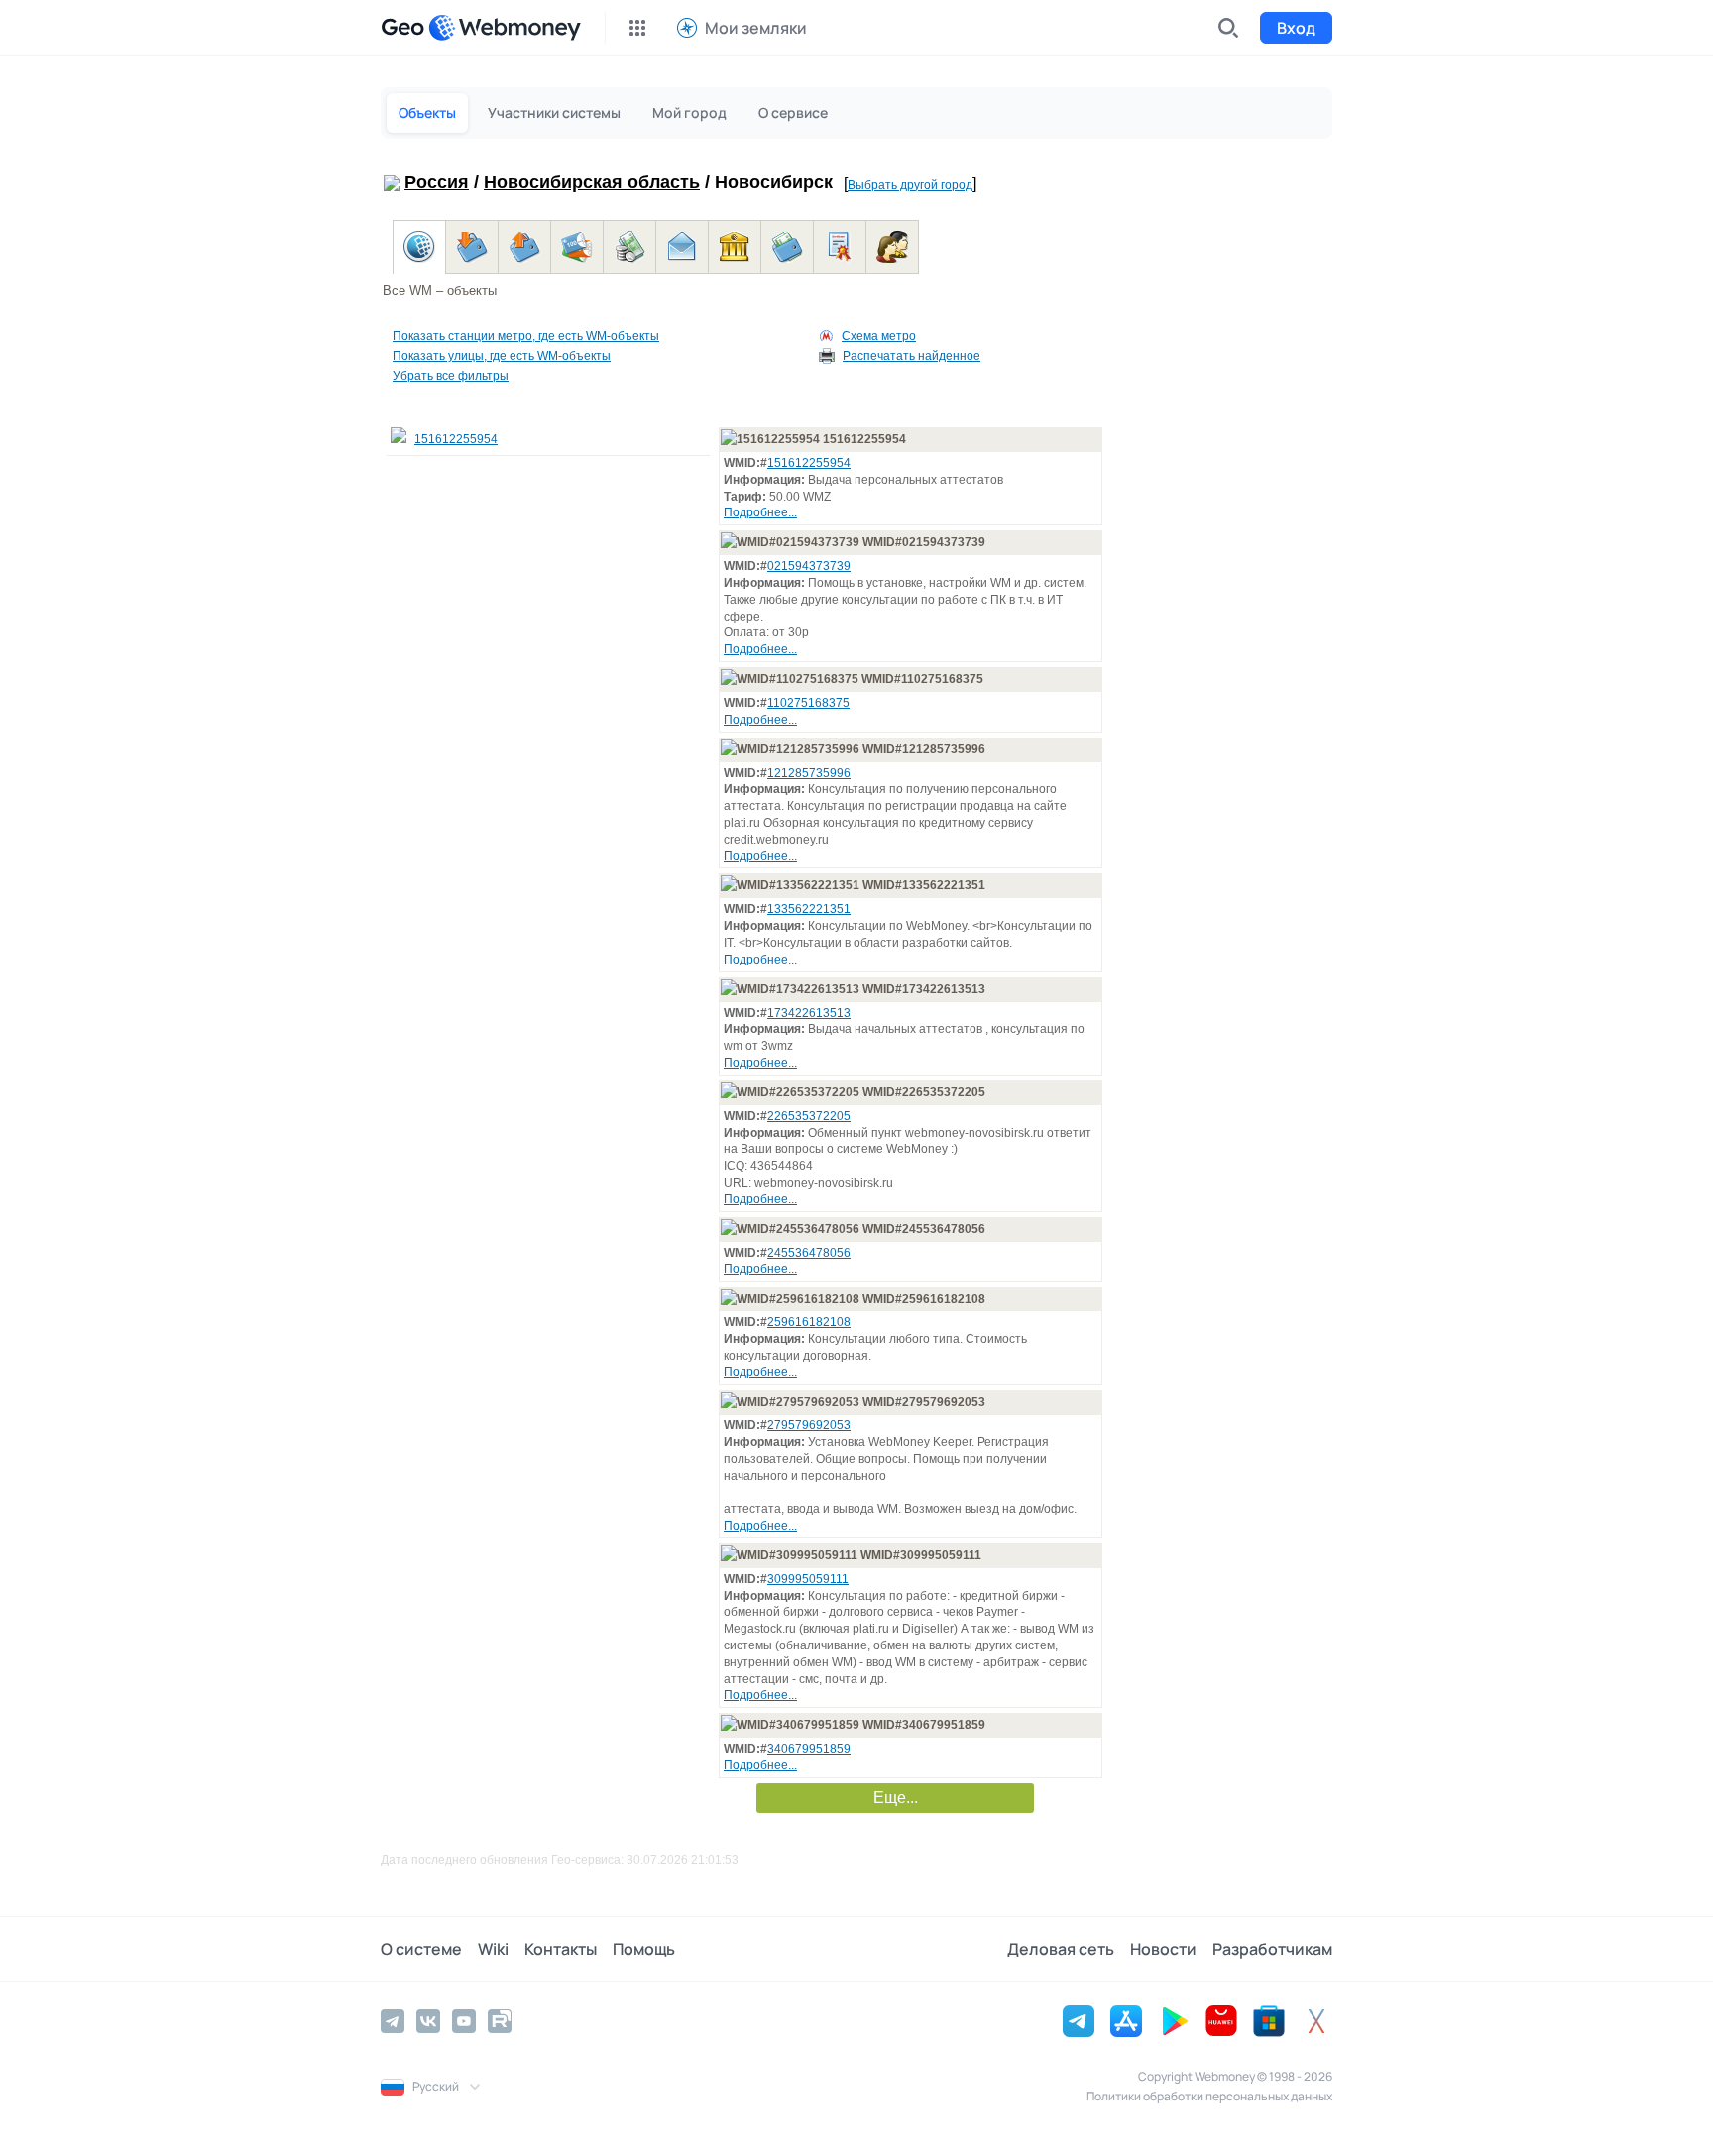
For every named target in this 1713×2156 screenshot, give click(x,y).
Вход (1296, 28)
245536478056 (809, 1253)
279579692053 (809, 1425)
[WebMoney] (505, 28)
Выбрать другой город (910, 185)
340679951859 (809, 1749)
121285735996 (809, 773)
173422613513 (809, 1013)
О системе (421, 1949)
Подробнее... (760, 512)
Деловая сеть (1061, 1949)
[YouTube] (464, 2021)
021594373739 (809, 566)
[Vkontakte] (428, 2021)
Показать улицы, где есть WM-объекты (502, 356)
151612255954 (456, 439)
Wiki (493, 1949)
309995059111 (808, 1579)
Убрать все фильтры (451, 376)
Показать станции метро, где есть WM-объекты (526, 336)
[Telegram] (393, 2021)
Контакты (561, 1949)
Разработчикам (1272, 1949)
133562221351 (809, 909)
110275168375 (808, 703)
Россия (437, 182)
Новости (1163, 1949)
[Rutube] (500, 2021)
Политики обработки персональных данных (1209, 2096)
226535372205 (809, 1116)
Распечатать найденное (912, 356)
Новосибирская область (592, 182)
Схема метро (879, 336)
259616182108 (809, 1322)
